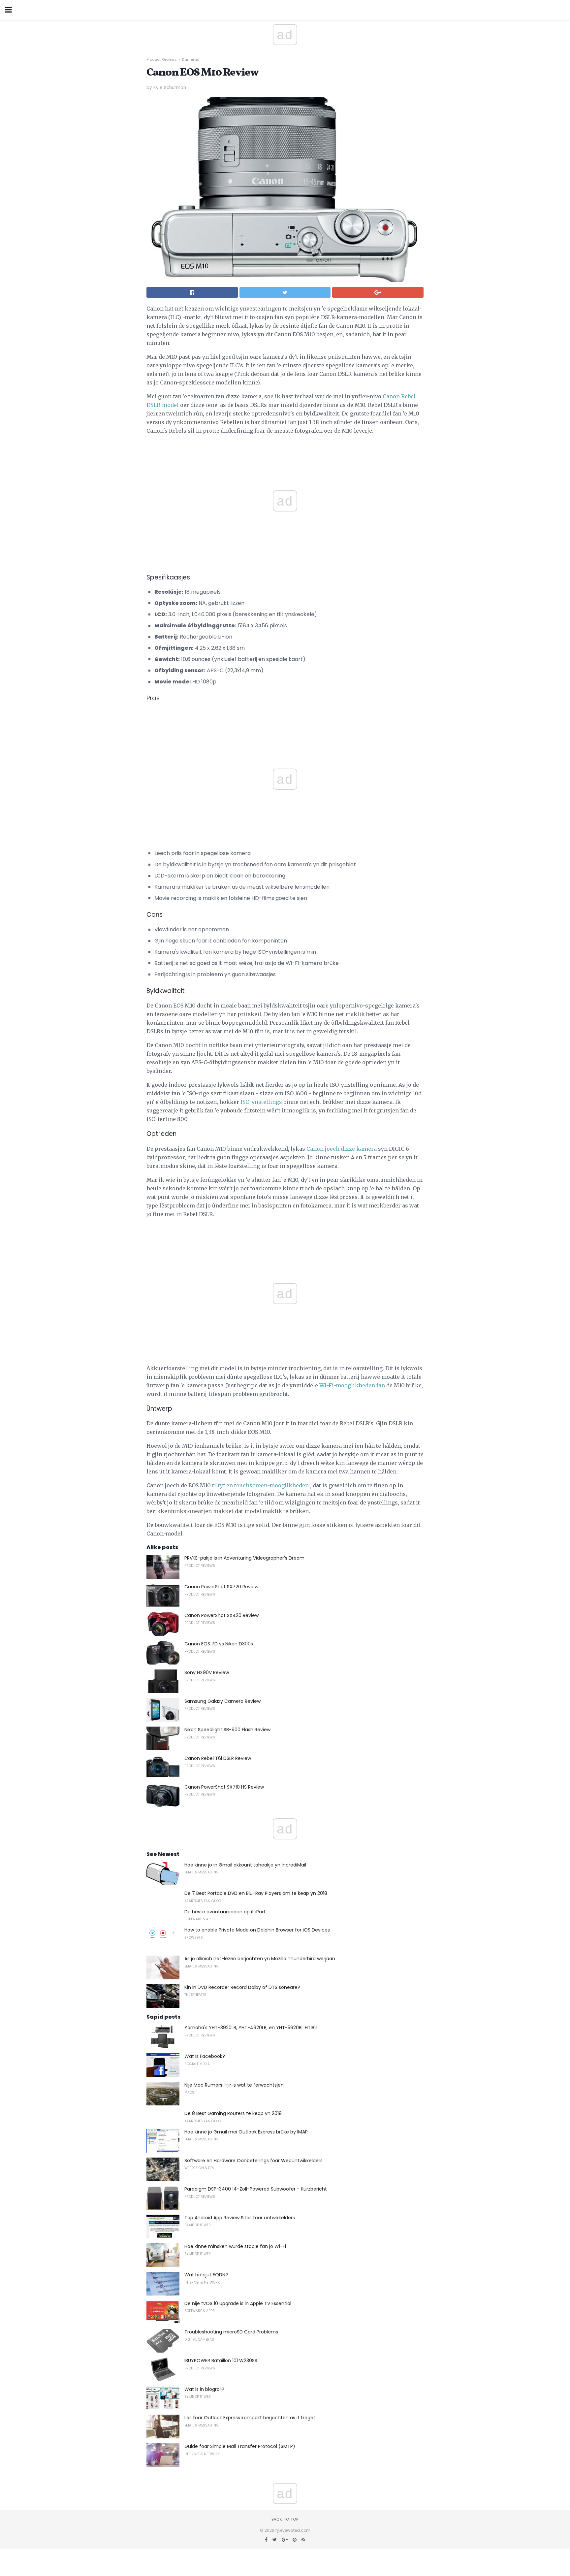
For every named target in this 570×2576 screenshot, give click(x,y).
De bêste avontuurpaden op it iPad (225, 1912)
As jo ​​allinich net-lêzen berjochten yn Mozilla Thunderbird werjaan (260, 1959)
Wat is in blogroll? (204, 2389)
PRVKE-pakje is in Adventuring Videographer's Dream (244, 1558)
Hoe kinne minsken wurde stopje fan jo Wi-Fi (235, 2246)
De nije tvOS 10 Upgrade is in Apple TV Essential (238, 2303)
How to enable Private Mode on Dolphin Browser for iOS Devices (257, 1930)
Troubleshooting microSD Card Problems (231, 2332)
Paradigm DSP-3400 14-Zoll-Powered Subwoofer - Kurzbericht (256, 2189)
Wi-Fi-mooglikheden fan (352, 1385)
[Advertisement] (285, 724)
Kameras (191, 59)
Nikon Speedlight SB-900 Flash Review (227, 1730)
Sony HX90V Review (207, 1672)
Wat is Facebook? (205, 2056)
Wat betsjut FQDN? (206, 2275)
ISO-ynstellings (261, 1102)
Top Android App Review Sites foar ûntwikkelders (240, 2218)
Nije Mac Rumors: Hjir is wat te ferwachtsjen (234, 2085)
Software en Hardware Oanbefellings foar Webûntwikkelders (253, 2161)
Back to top (285, 2519)
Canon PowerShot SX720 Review (221, 1587)
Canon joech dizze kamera (342, 1149)
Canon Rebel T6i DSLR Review (218, 1758)
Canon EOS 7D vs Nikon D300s (219, 1644)
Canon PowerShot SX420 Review (222, 1615)
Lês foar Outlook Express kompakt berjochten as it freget (250, 2418)
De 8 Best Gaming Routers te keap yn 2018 (233, 2113)
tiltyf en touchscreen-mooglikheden (260, 1485)
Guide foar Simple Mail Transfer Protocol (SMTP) (240, 2446)
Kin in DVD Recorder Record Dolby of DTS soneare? (242, 1987)
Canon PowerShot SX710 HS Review (224, 1787)
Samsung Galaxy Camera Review (222, 1701)
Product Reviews (162, 59)
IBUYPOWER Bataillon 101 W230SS (221, 2361)
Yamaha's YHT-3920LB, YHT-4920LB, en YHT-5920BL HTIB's (251, 2028)
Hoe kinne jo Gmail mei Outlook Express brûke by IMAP (246, 2132)
